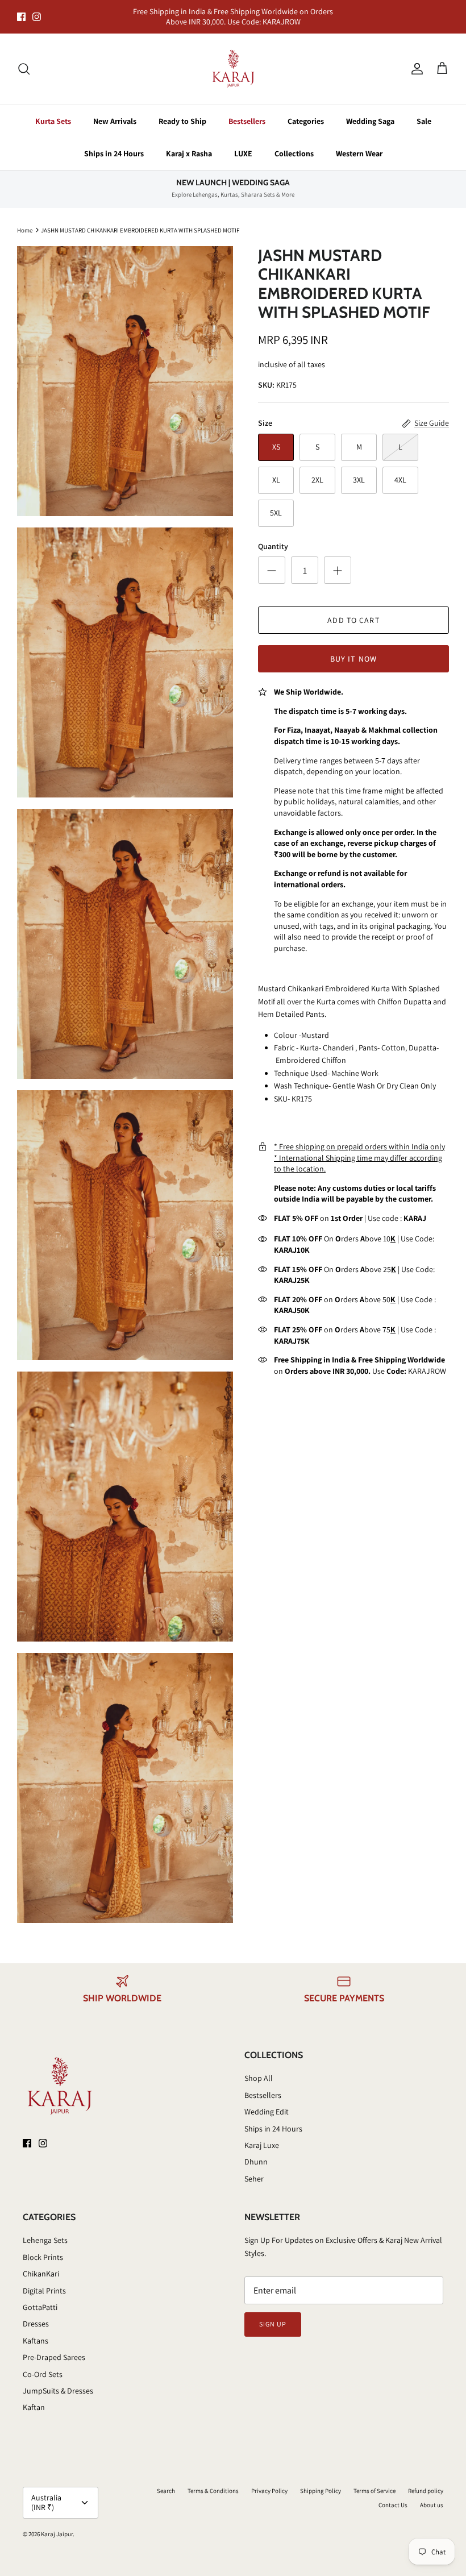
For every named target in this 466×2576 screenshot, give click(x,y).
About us (432, 2495)
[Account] (415, 59)
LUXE (243, 144)
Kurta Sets (53, 111)
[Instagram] (37, 12)
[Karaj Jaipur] (233, 59)
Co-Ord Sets (43, 2365)
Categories (306, 111)
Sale (424, 111)
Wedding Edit (267, 2102)
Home (25, 220)
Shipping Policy (321, 2481)
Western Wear (359, 144)
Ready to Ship (182, 111)
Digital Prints (44, 2281)
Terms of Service (375, 2481)
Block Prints (43, 2247)
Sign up (273, 2314)
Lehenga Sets (45, 2231)
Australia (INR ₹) (46, 2493)
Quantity (273, 537)
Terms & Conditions (213, 2481)
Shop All (259, 2069)
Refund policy (426, 2481)
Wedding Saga (370, 111)
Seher (254, 2169)
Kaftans (36, 2331)
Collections (294, 144)
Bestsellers (247, 111)
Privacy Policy (269, 2481)
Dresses (36, 2315)
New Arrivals (115, 111)
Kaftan (34, 2398)
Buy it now (353, 649)
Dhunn (256, 2153)
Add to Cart (353, 610)
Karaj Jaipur (57, 2524)
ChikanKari (41, 2264)
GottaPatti (40, 2297)
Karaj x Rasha (189, 144)
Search (166, 2481)
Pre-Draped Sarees (54, 2348)
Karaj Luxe (262, 2135)
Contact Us (393, 2495)
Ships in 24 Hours (114, 144)
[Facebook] (21, 12)
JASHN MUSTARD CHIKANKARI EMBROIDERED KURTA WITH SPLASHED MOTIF (140, 220)
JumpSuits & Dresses (58, 2381)
